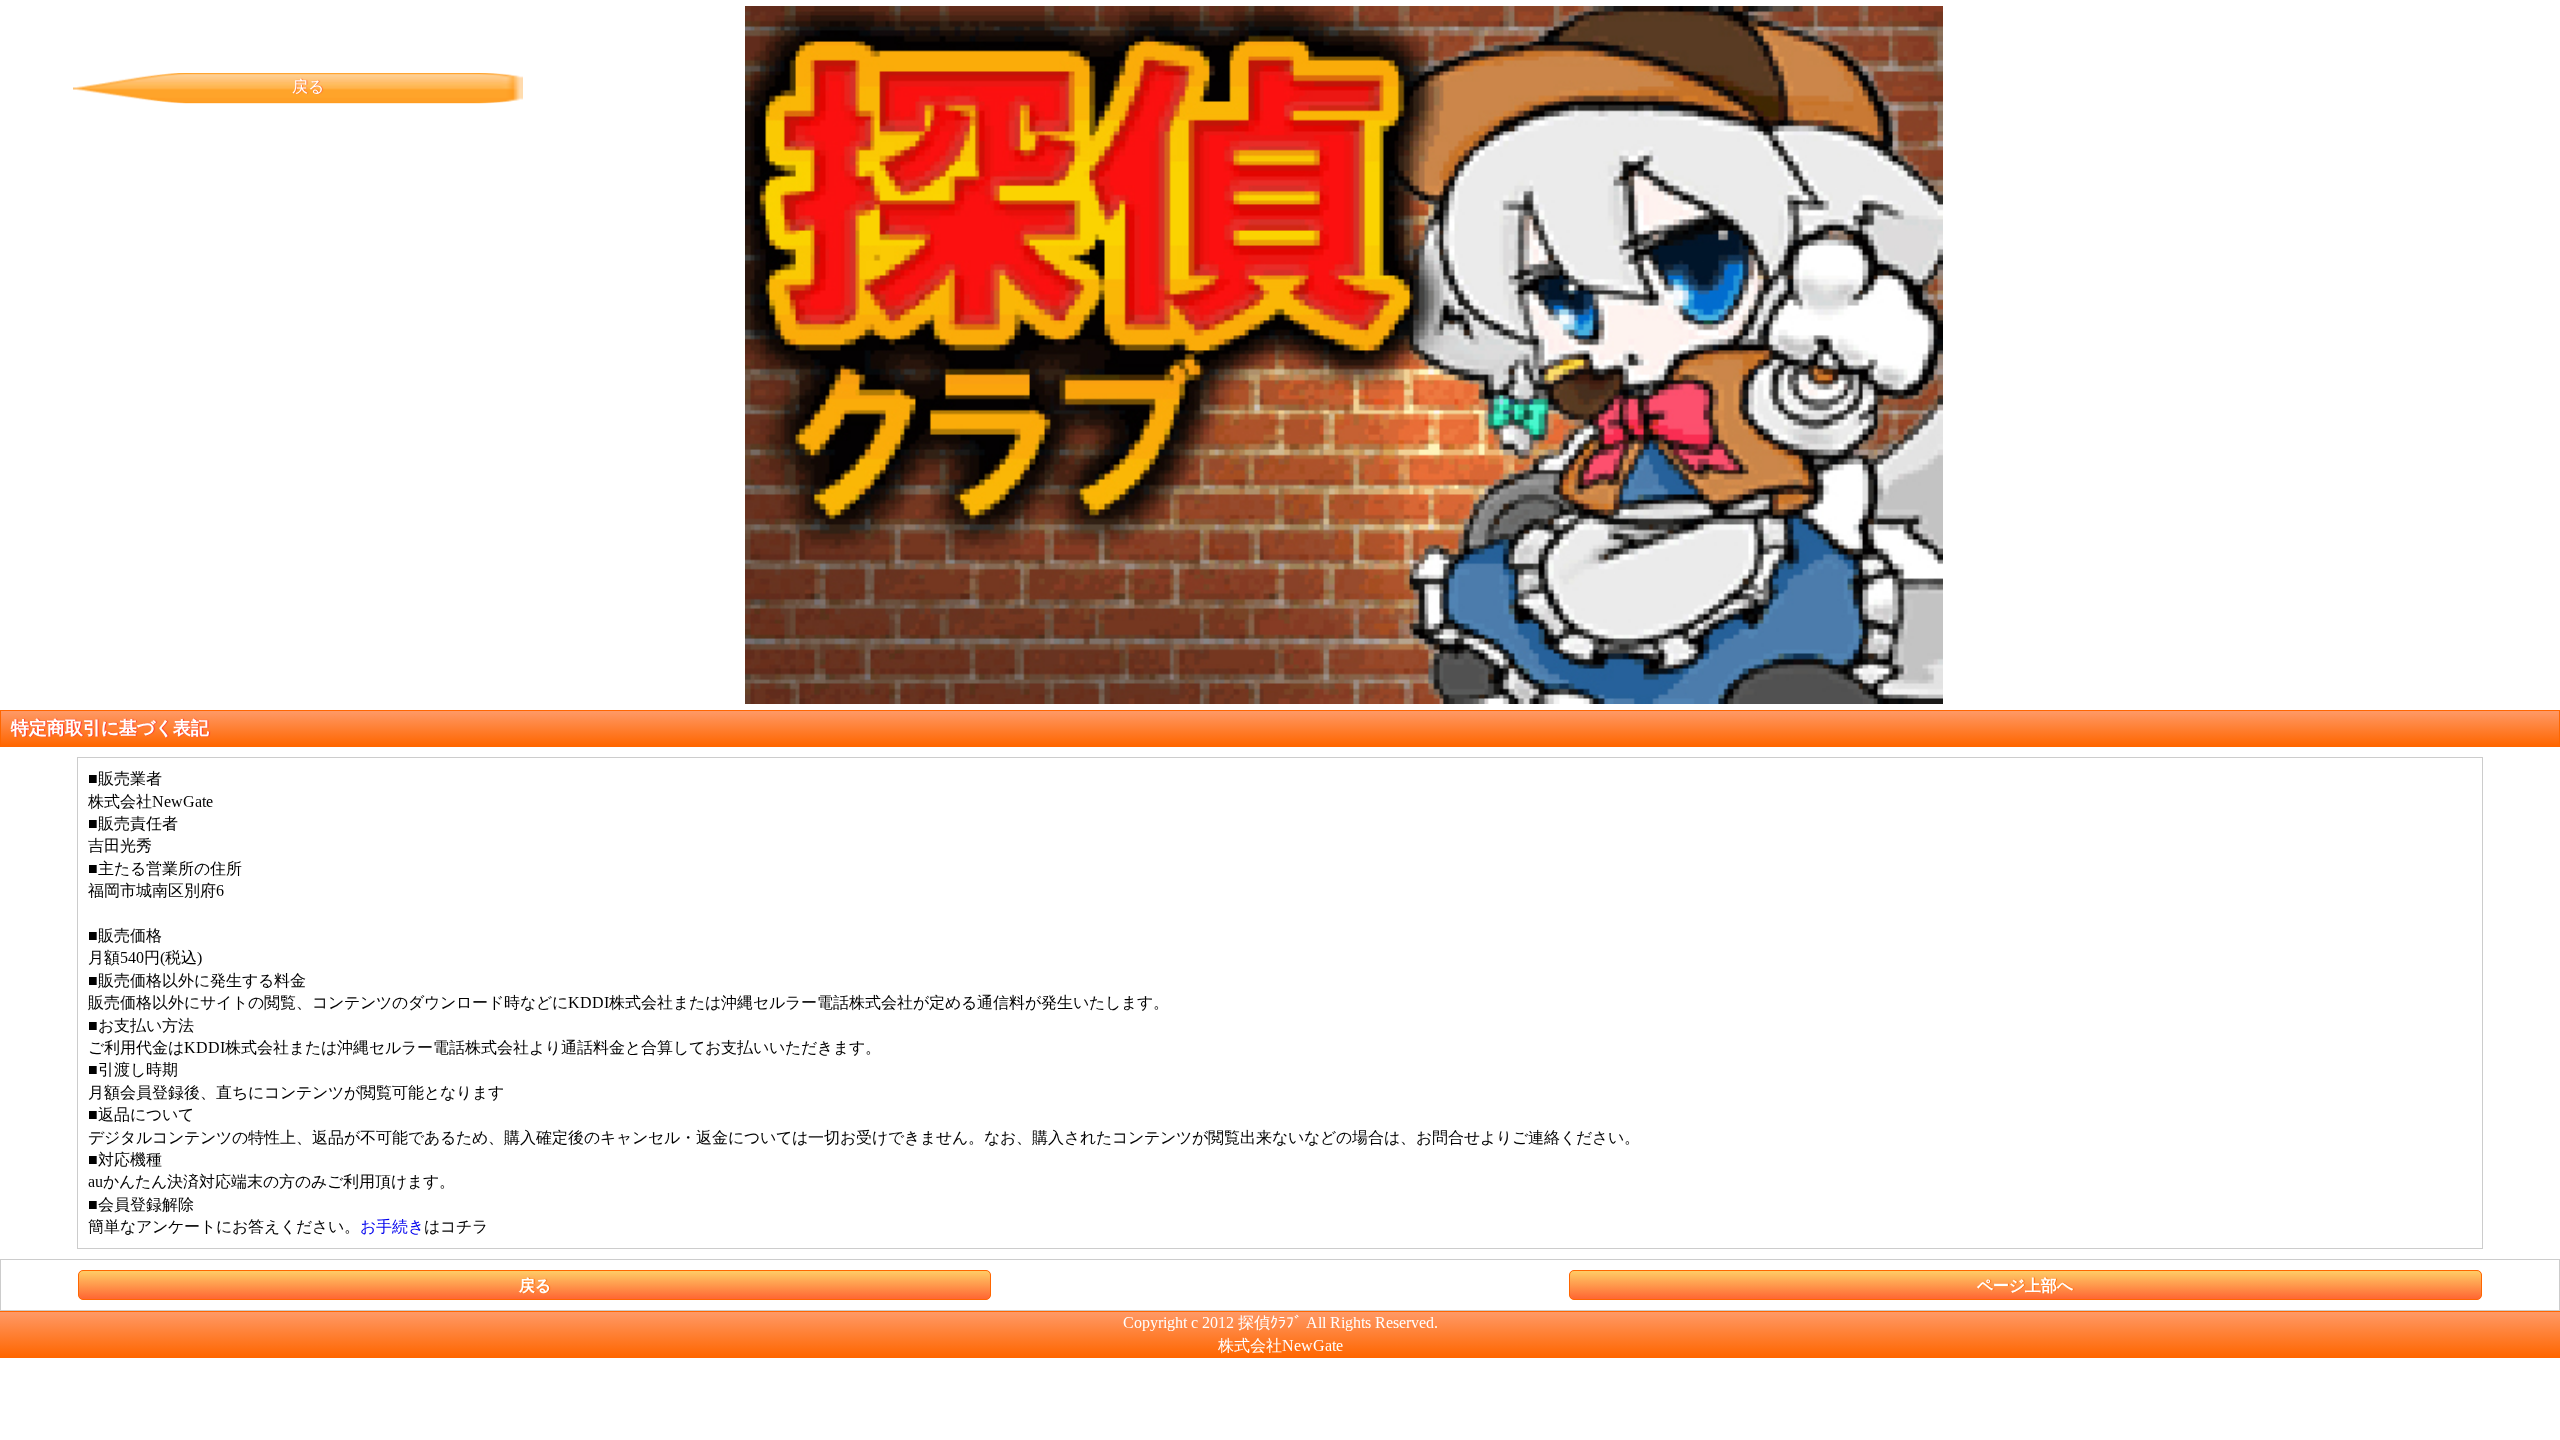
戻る (308, 86)
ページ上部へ (2025, 1285)
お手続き (392, 1226)
